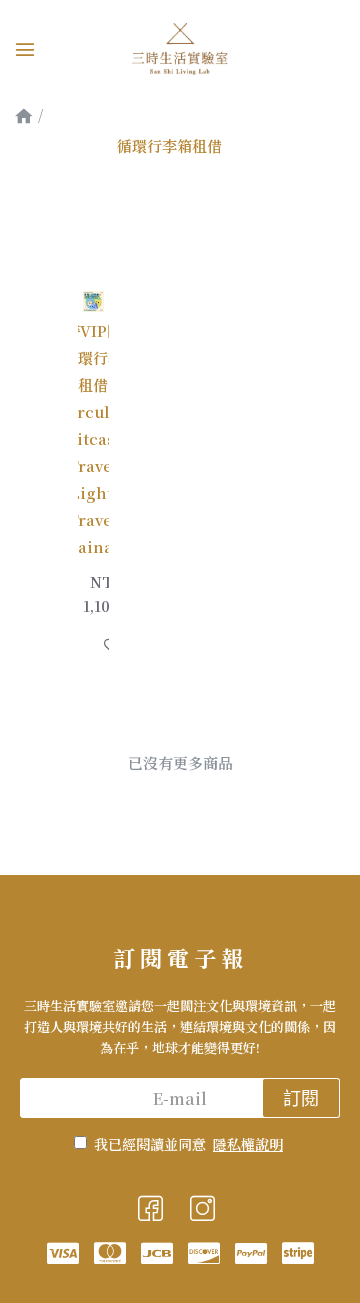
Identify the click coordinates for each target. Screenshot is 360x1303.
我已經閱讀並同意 (188, 1144)
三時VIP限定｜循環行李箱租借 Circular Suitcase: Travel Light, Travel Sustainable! (93, 438)
